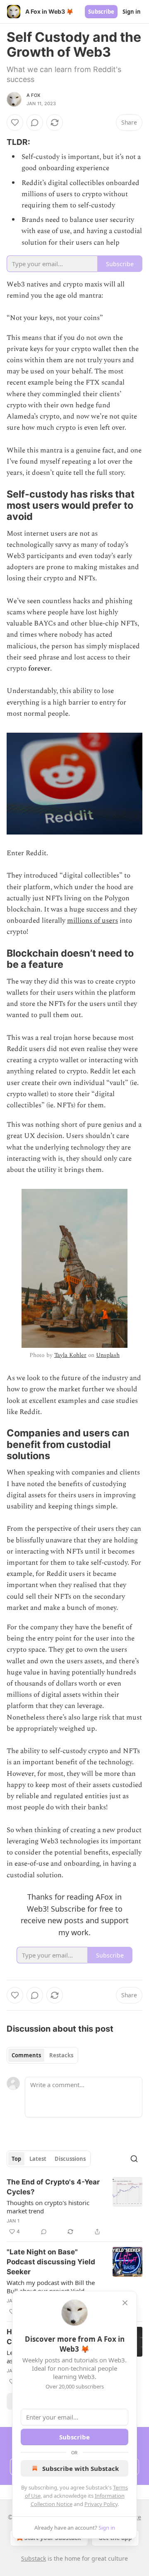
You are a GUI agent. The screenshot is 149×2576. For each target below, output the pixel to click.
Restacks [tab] (61, 2055)
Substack (34, 2558)
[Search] (134, 2159)
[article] (74, 2207)
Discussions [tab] (70, 2159)
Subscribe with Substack (81, 2468)
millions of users (93, 921)
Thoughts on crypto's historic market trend (48, 2207)
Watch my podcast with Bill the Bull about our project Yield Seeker (51, 2287)
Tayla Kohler (70, 1355)
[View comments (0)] (35, 123)
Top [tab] (16, 2159)
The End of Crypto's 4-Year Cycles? (53, 2187)
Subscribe (101, 12)
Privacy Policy (101, 2504)
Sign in (132, 12)
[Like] (15, 123)
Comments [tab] (26, 2055)
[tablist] (42, 2055)
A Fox (33, 95)
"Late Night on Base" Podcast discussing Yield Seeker (51, 2262)
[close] (125, 2303)
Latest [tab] (38, 2159)
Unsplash (108, 1355)
